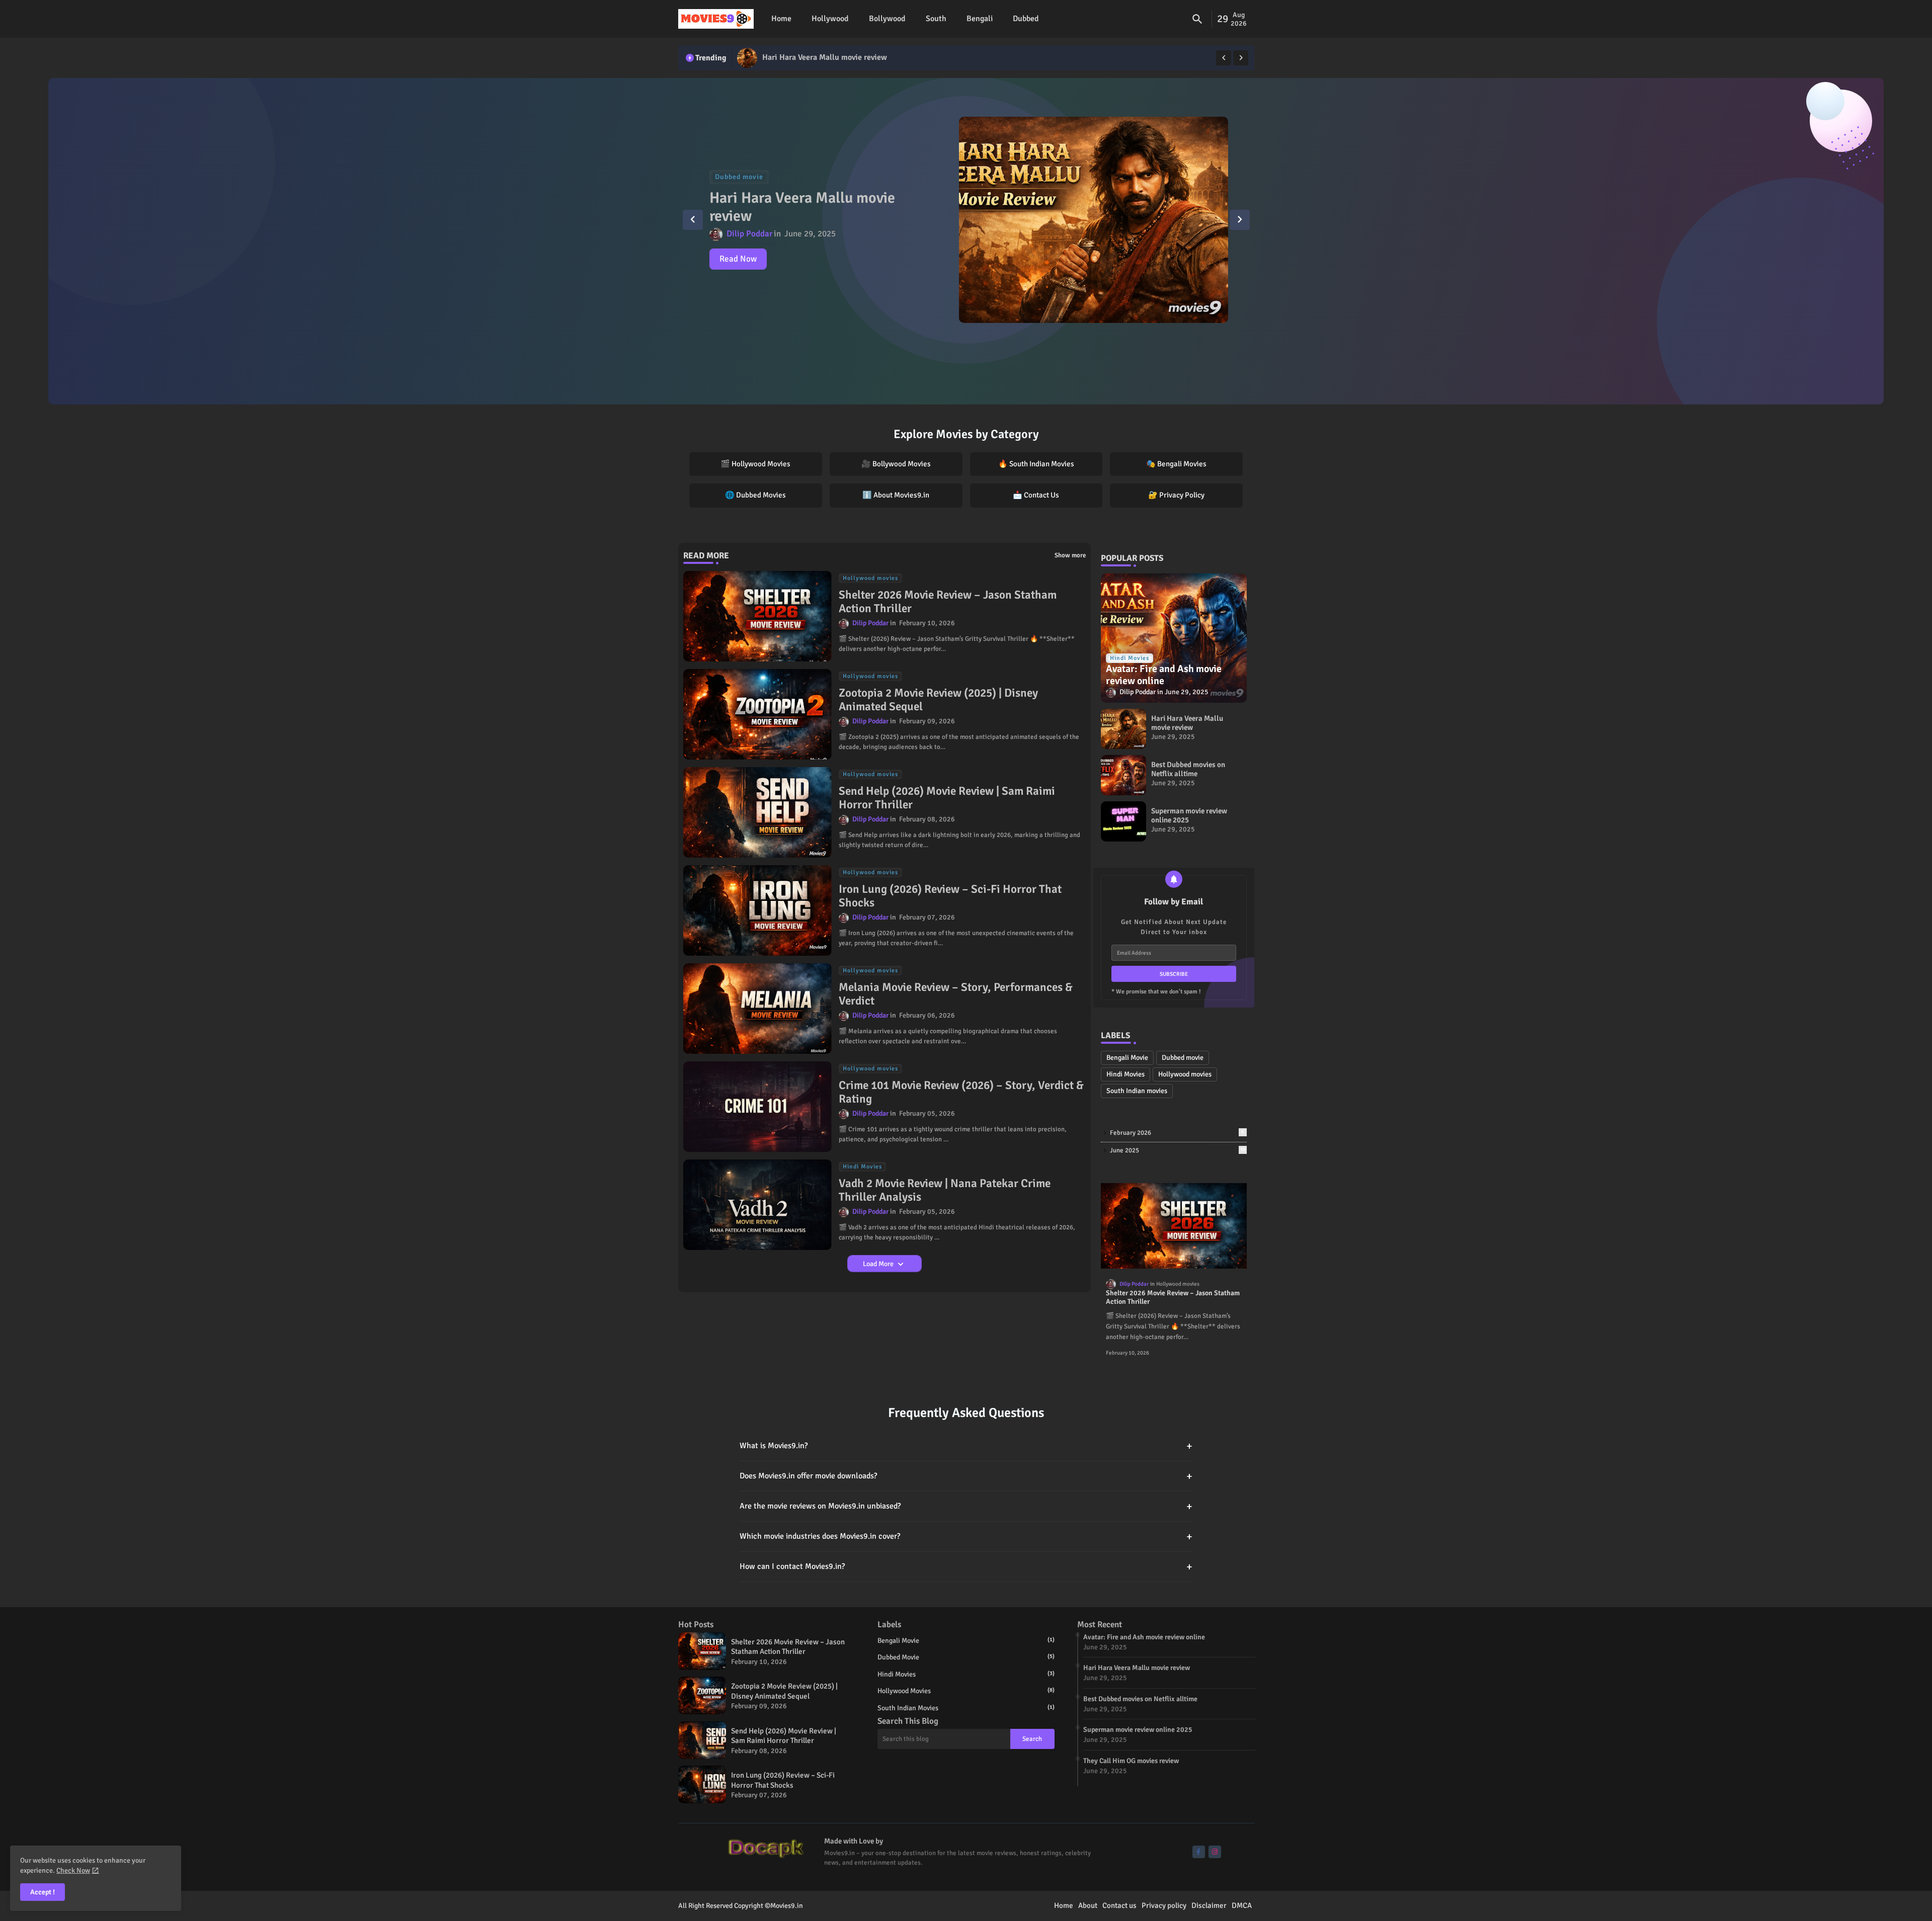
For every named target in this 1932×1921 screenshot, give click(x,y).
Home (781, 19)
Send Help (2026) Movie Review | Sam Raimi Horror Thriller (947, 798)
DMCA (1242, 1905)
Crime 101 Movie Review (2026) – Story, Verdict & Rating (961, 1092)
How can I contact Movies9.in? (966, 1567)
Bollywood (887, 19)
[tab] (781, 19)
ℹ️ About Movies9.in (896, 495)
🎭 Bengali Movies (1176, 464)
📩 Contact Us (1036, 495)
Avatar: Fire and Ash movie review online (1144, 1637)
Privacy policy (1164, 1905)
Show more (1070, 555)
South (936, 19)
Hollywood (830, 19)
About (1088, 1905)
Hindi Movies (1125, 1074)
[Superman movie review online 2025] (1123, 821)
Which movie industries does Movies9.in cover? (966, 1536)
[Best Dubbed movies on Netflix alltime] (747, 58)
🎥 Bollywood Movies (896, 464)
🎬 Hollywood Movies (755, 464)
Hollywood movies (1185, 1074)
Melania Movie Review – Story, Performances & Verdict (956, 994)
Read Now (738, 259)
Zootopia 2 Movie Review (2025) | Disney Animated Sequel (938, 700)
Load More (879, 1264)
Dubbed (1026, 19)
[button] (1197, 19)
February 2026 (1177, 1133)
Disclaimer (1209, 1905)
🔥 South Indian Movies (1036, 464)
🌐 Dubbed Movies (755, 495)
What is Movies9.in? (966, 1446)
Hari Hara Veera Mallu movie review (1187, 723)
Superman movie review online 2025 (1189, 815)
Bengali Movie (1127, 1058)
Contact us (1119, 1905)
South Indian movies (1137, 1091)
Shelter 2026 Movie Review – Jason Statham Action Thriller (948, 602)
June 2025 (1178, 1150)
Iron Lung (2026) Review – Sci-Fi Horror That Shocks (950, 896)
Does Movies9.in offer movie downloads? (966, 1476)
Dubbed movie (1183, 1058)
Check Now (73, 1870)
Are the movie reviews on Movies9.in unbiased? (966, 1506)
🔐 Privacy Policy (1176, 495)
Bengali (980, 19)
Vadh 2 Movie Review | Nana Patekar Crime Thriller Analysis (945, 1190)
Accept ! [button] (43, 1892)
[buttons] (1199, 1852)
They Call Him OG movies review (1131, 1761)
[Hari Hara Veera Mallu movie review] (1123, 729)
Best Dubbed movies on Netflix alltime (830, 57)
